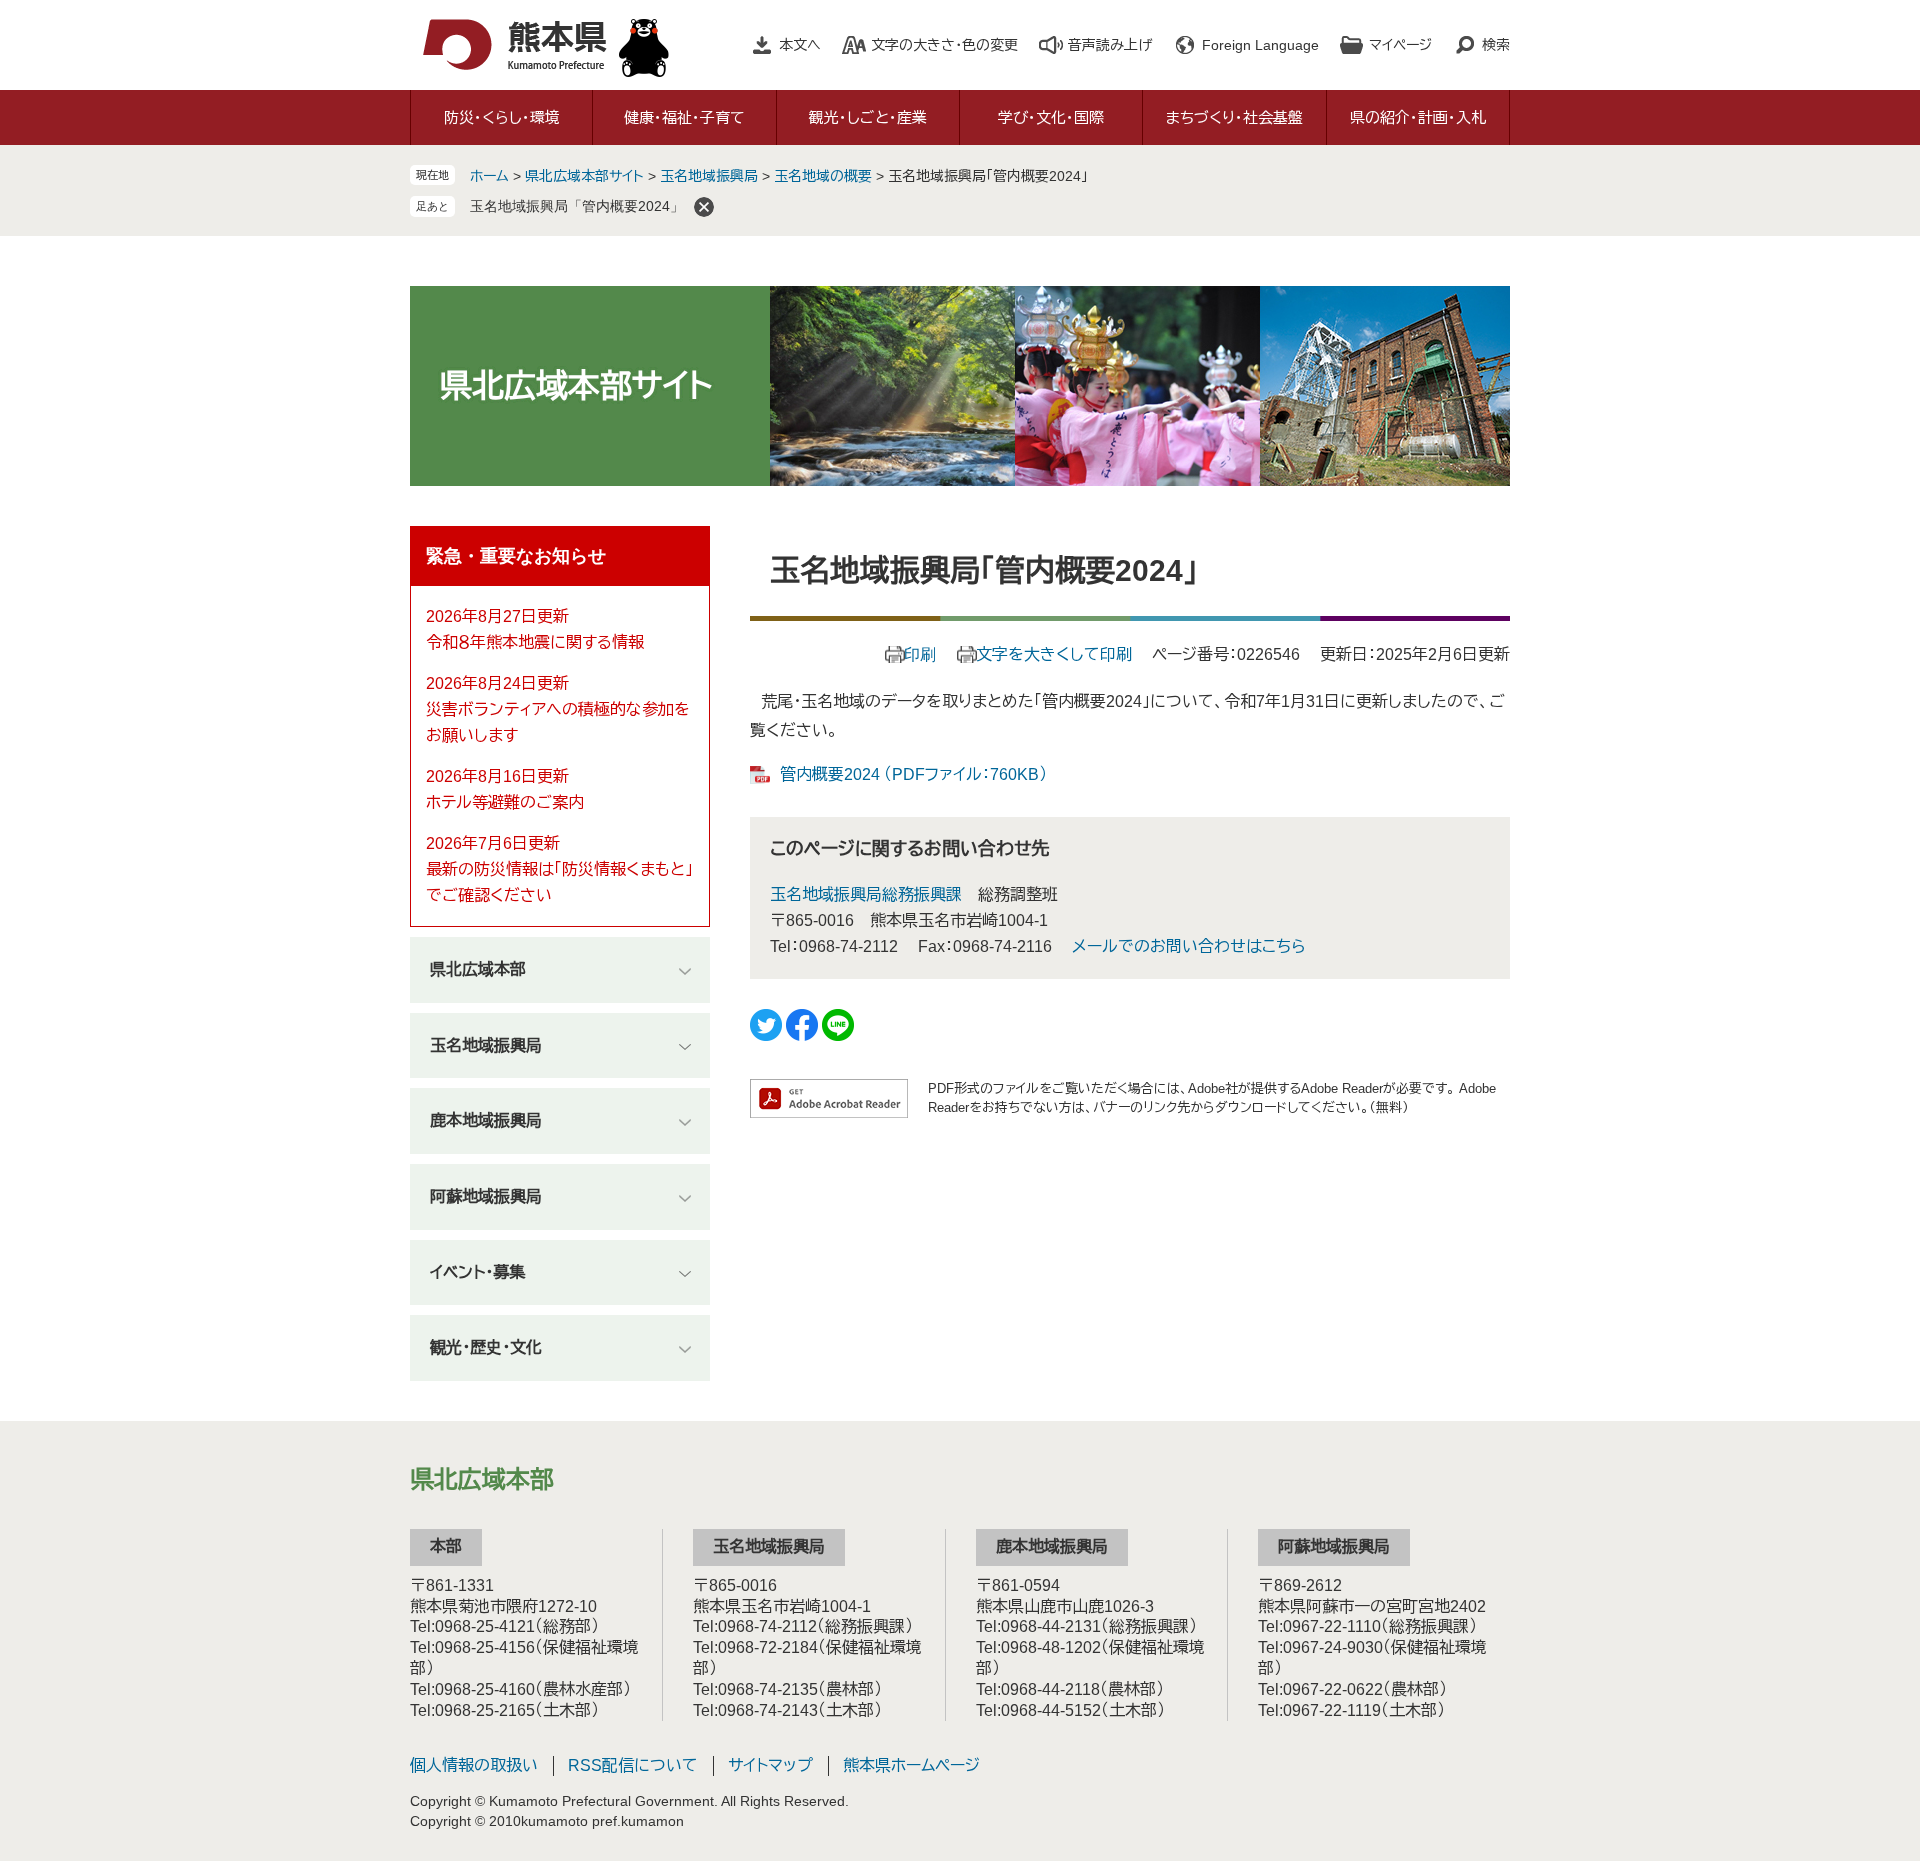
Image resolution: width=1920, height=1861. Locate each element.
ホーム (489, 176)
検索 (1496, 45)
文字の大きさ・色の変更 (944, 45)
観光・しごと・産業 (868, 117)
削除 (704, 207)
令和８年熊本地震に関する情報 (535, 642)
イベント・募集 (477, 1272)
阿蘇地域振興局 (486, 1196)
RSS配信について (633, 1765)
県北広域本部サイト (584, 176)
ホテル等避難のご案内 (505, 802)
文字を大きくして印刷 (1054, 654)
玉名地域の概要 (823, 176)
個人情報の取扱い (474, 1765)
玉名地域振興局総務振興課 (866, 894)
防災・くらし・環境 (502, 117)
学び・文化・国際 (1051, 117)
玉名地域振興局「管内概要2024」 (577, 206)
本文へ (800, 45)
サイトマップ (770, 1765)
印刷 (920, 654)
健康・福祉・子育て (684, 117)
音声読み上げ (1110, 45)
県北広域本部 (478, 969)
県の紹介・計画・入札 (1418, 117)
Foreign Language (1260, 45)
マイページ (1400, 45)
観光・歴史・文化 (486, 1347)
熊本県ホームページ (911, 1765)
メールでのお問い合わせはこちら (1189, 946)
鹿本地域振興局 (486, 1120)
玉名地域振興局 (709, 176)
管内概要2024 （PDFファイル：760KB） (913, 774)
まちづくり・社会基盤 (1234, 117)
